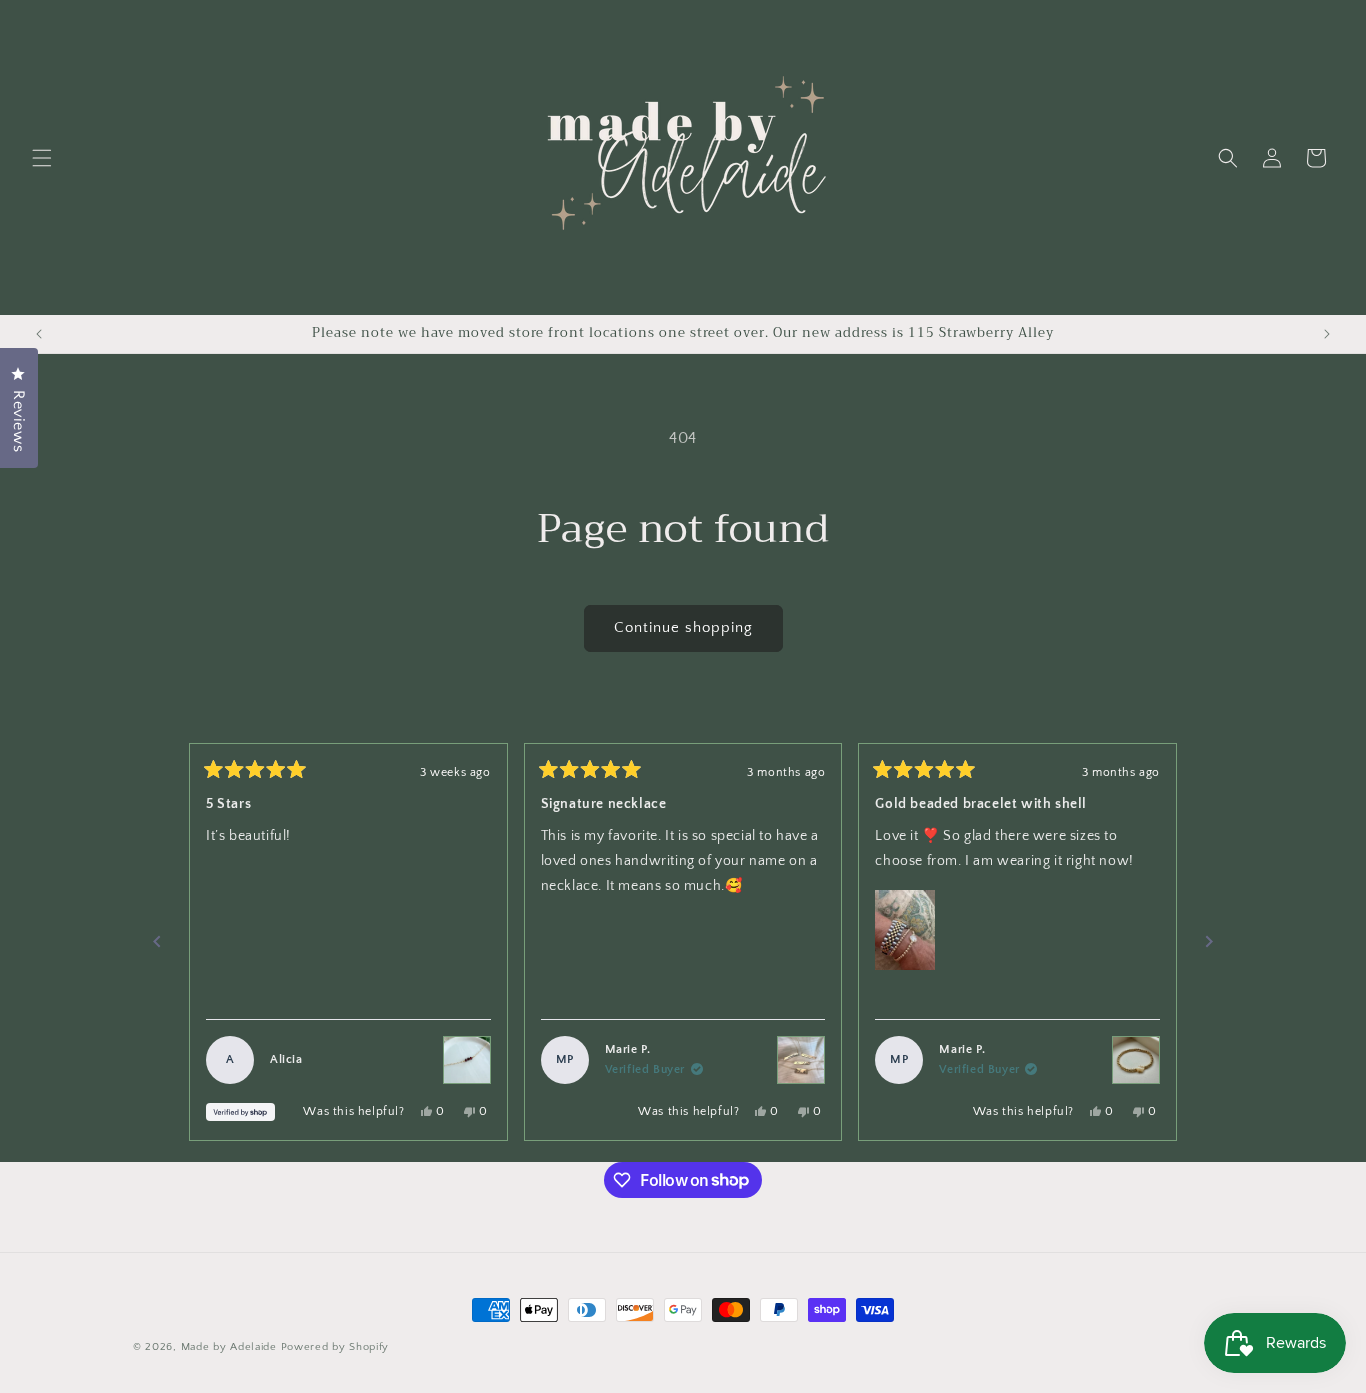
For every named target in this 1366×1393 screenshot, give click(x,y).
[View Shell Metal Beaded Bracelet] (1136, 1060)
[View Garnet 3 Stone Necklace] (467, 1060)
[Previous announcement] (39, 334)
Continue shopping (683, 627)
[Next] (1209, 942)
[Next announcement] (1327, 334)
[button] (42, 158)
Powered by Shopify (335, 1347)
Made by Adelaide (229, 1347)
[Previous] (157, 942)
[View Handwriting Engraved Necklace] (801, 1060)
